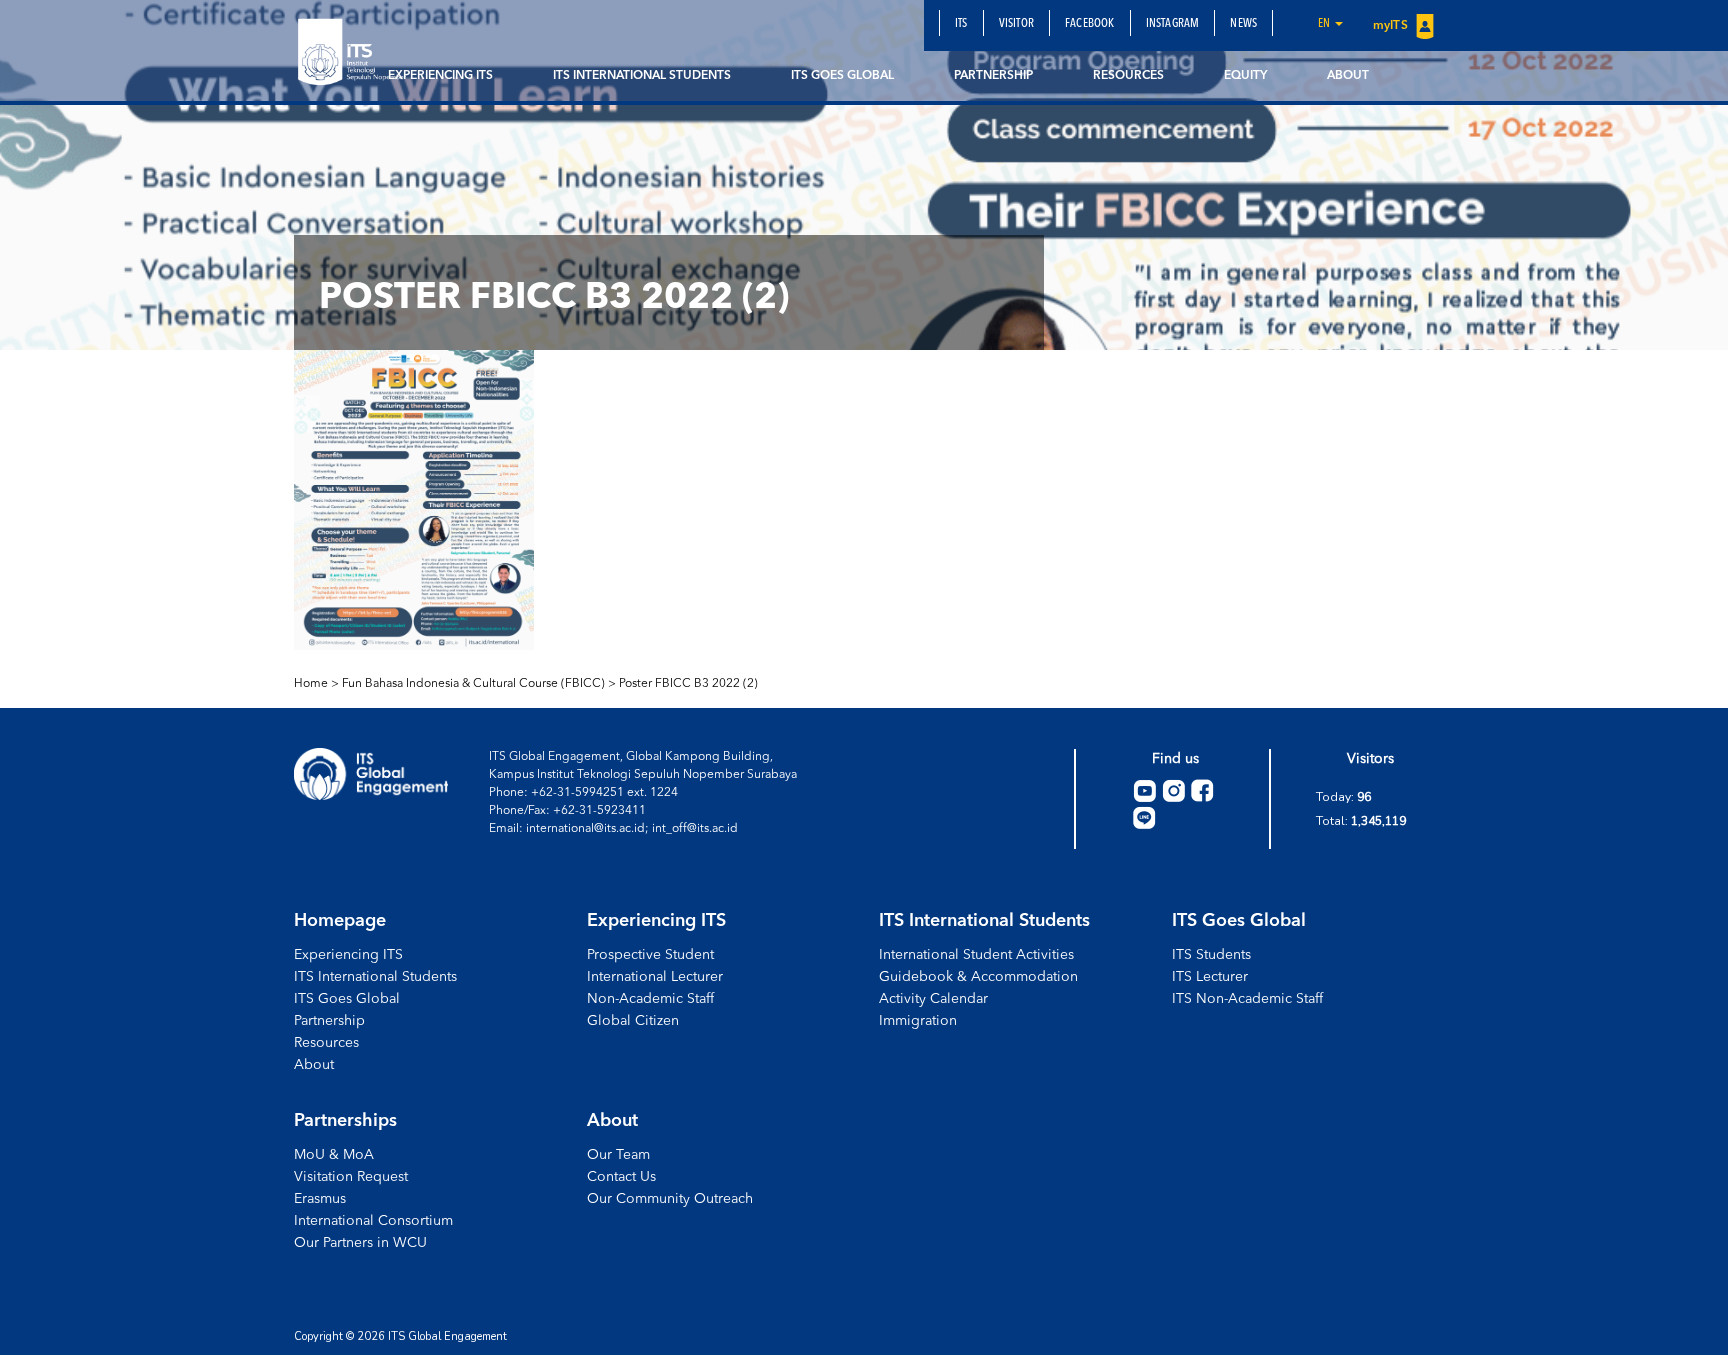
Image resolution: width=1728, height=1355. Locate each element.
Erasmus (320, 1199)
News (1243, 24)
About (1348, 76)
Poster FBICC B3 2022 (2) (688, 684)
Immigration (918, 1021)
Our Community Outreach (670, 1199)
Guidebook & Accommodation (978, 977)
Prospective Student (650, 955)
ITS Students (1211, 955)
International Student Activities (976, 955)
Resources (1128, 76)
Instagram (1173, 24)
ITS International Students (642, 76)
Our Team (618, 1155)
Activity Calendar (933, 999)
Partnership (993, 76)
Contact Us (621, 1177)
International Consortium (373, 1221)
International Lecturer (655, 977)
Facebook (1090, 24)
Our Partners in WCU (360, 1243)
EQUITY (1245, 76)
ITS (961, 24)
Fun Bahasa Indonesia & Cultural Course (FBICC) (473, 684)
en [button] (1325, 24)
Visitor (1016, 24)
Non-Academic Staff (650, 999)
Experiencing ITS (440, 76)
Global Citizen (633, 1021)
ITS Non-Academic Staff (1247, 999)
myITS (1392, 26)
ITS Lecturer (1210, 977)
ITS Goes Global (842, 76)
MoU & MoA (334, 1155)
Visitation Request (351, 1177)
